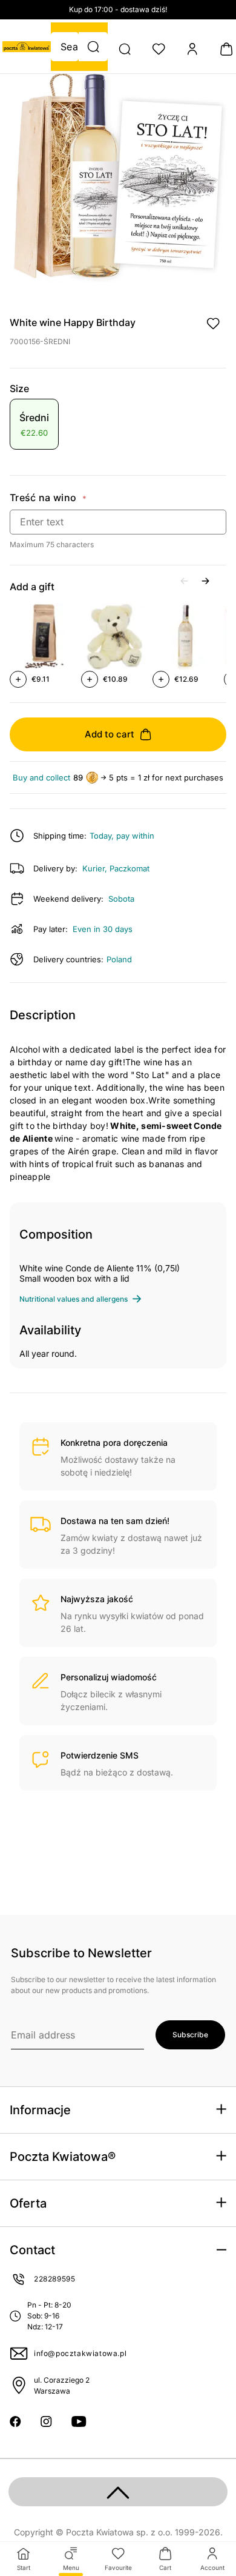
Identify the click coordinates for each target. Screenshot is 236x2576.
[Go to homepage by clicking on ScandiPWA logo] (27, 47)
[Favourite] (159, 49)
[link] (34, 426)
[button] (93, 47)
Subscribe (190, 2035)
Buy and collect (41, 778)
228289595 (54, 2279)
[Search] (125, 49)
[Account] (192, 49)
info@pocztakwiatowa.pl (80, 2353)
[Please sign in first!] (213, 324)
